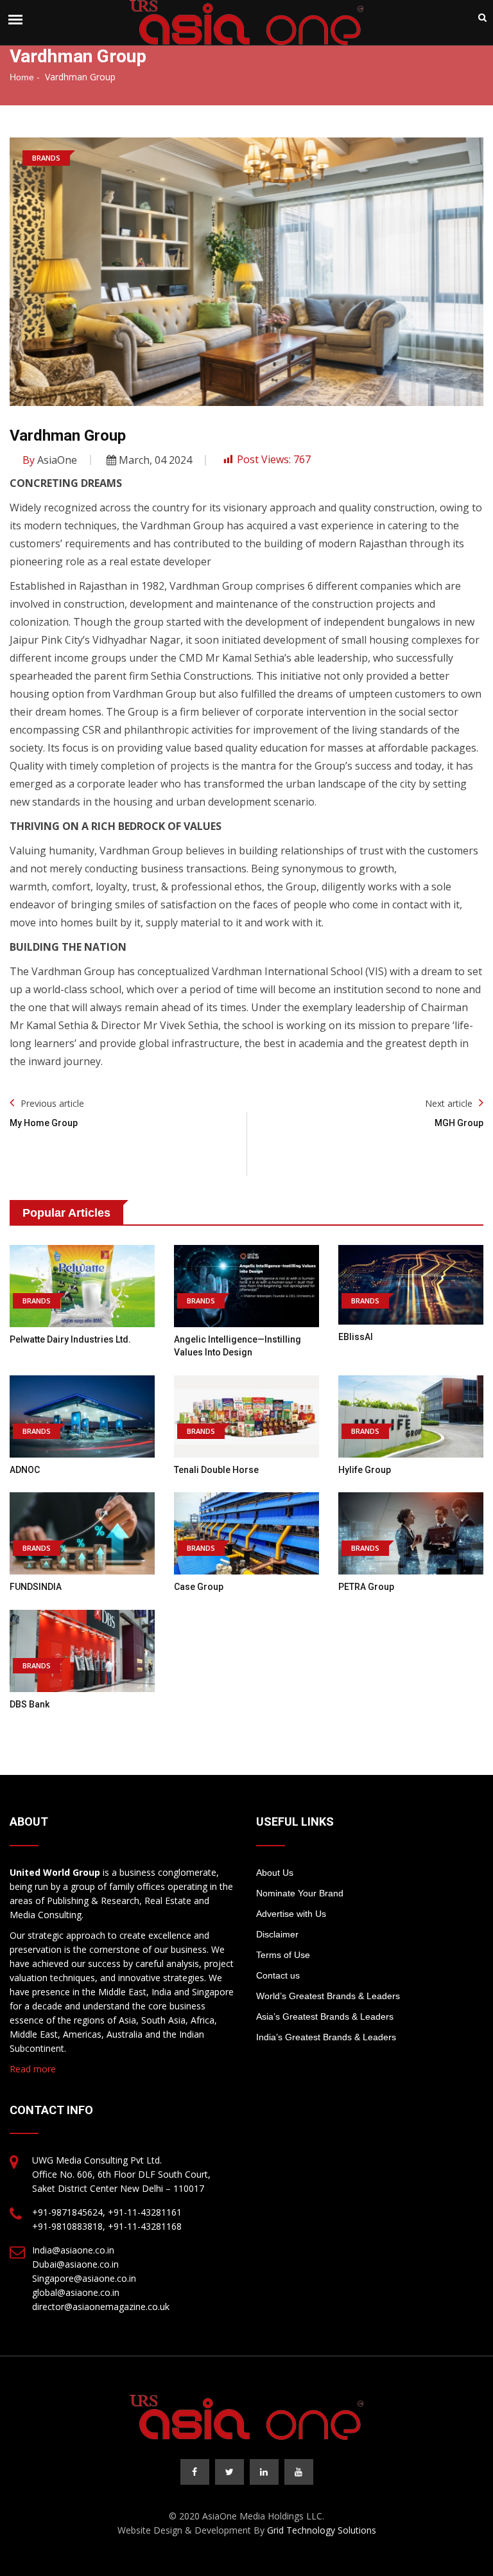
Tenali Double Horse (216, 1470)
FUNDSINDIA (36, 1587)
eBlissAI (356, 1337)
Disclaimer (277, 1934)
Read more (33, 2069)
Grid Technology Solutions (322, 2530)
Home (22, 77)
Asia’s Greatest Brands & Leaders (325, 2016)
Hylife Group (365, 1470)
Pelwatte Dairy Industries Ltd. (70, 1339)
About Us (275, 1873)
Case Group (199, 1587)
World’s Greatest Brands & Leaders (328, 1996)
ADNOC (25, 1470)
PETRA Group (366, 1587)
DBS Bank (30, 1704)
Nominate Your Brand (300, 1893)
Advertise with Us (291, 1914)
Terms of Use (283, 1955)
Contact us (278, 1975)
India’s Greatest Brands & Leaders (326, 2037)
